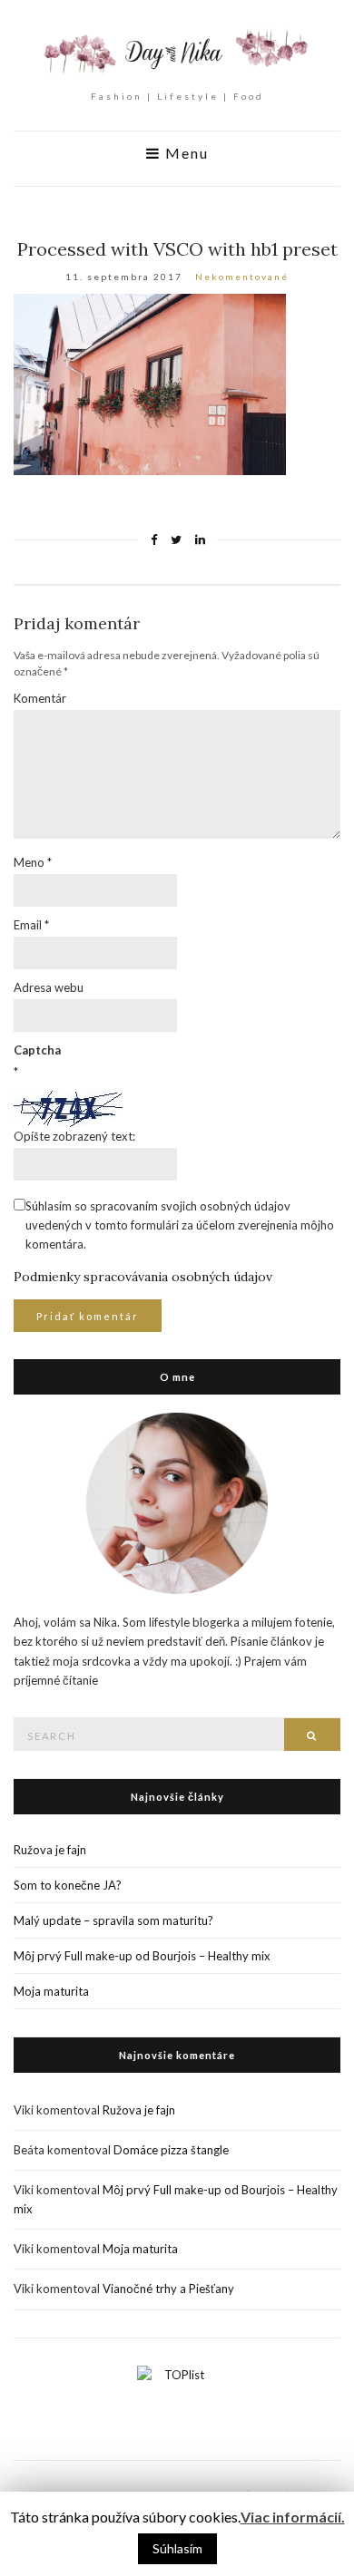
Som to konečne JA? (68, 1885)
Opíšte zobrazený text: (74, 1136)
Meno (33, 862)
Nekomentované (242, 277)
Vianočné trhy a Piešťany (168, 2289)
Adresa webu (49, 987)
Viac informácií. (293, 2517)
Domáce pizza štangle (171, 2150)
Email (31, 925)
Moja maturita (51, 1991)
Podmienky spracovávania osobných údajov (143, 1277)
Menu (185, 153)
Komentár (40, 698)
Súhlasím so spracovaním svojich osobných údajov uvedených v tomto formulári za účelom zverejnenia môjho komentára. (180, 1225)
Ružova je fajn (50, 1850)
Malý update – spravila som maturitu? (113, 1920)
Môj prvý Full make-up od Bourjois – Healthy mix (142, 1956)
